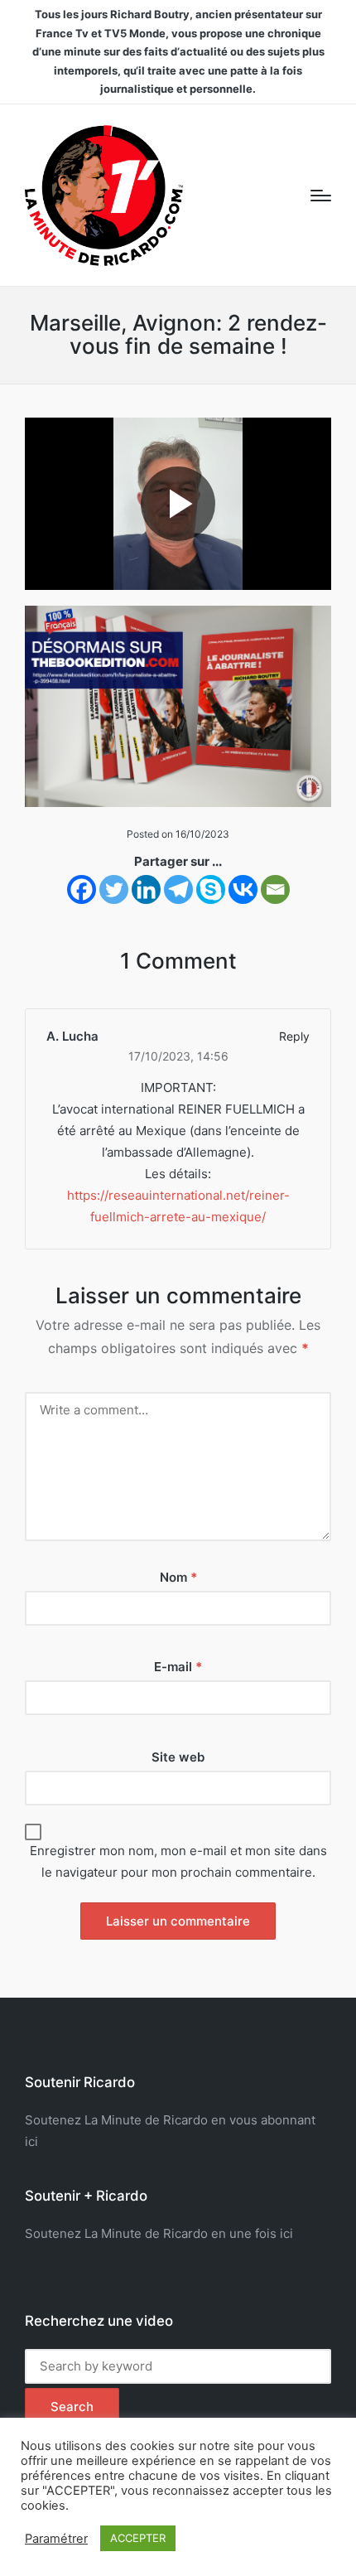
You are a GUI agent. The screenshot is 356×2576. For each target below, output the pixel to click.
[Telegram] (178, 889)
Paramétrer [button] (56, 2539)
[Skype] (211, 889)
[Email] (275, 889)
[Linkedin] (146, 889)
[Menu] (321, 196)
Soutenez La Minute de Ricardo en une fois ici (159, 2233)
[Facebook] (82, 889)
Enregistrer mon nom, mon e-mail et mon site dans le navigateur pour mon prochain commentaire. (178, 1861)
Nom (178, 1577)
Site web (178, 1757)
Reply (294, 1036)
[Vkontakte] (243, 889)
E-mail (178, 1667)
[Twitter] (114, 889)
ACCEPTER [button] (138, 2538)
